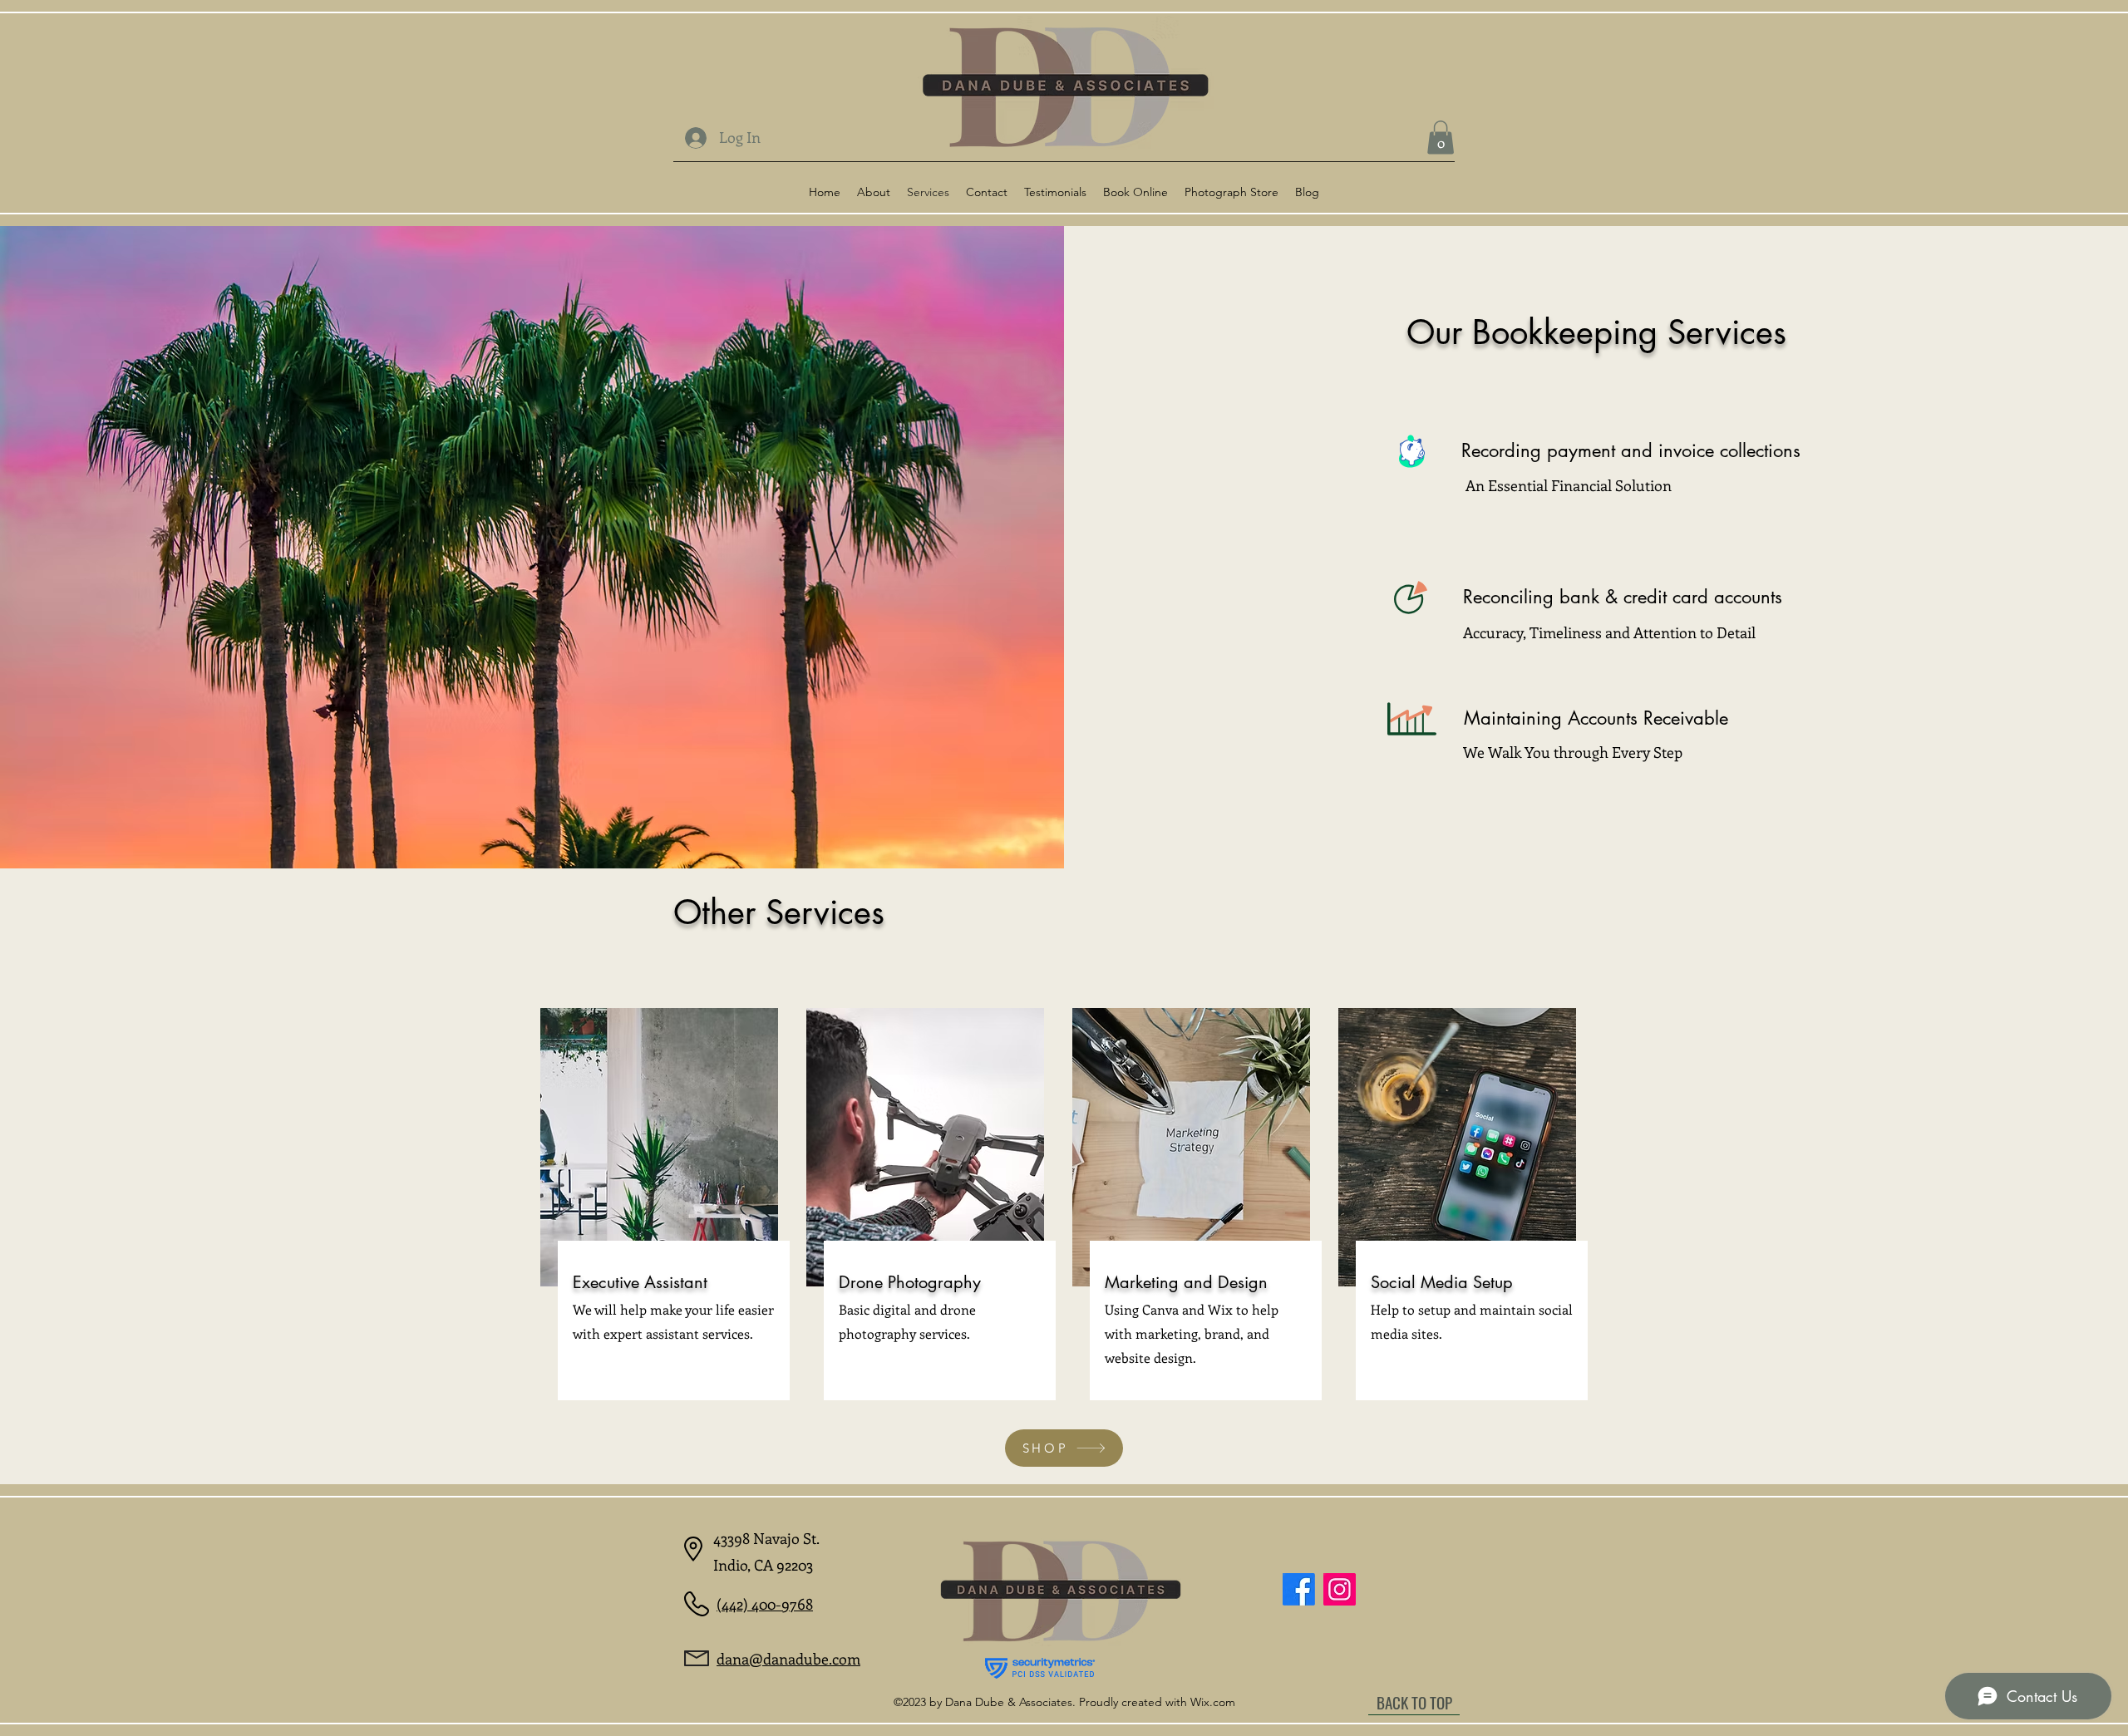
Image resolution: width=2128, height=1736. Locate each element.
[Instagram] (1340, 1589)
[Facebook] (1299, 1589)
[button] (1441, 138)
